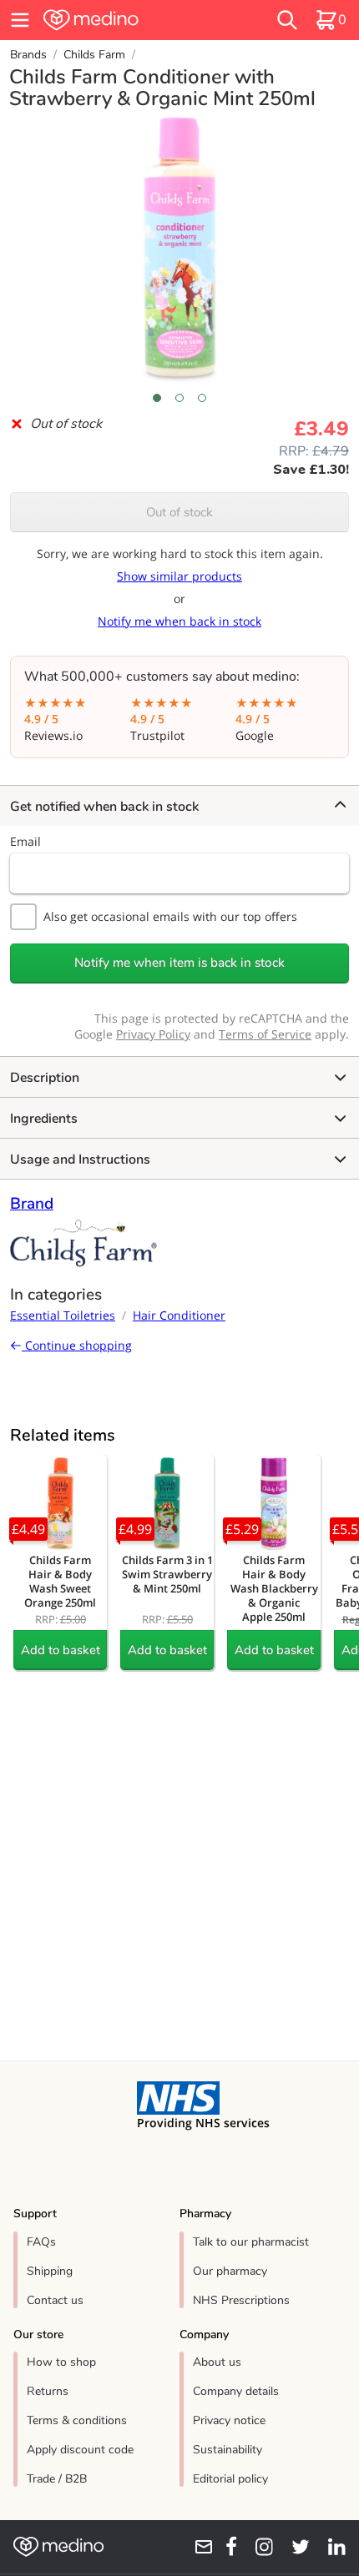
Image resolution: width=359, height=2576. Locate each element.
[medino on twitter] (295, 2547)
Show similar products (179, 576)
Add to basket (61, 1650)
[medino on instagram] (258, 2547)
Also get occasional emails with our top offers (170, 916)
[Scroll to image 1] (157, 398)
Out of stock (179, 512)
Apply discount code (80, 2450)
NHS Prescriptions (241, 2300)
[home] (125, 20)
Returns (48, 2391)
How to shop (61, 2362)
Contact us (55, 2300)
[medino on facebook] (225, 2547)
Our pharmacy (230, 2271)
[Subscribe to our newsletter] (198, 2547)
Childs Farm (94, 55)
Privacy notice (229, 2420)
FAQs (41, 2242)
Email (25, 841)
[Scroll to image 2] (180, 398)
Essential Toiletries (63, 1315)
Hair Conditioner (179, 1315)
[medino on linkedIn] (331, 2547)
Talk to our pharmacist (251, 2242)
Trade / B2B (57, 2479)
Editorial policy (230, 2479)
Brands (28, 55)
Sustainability (228, 2450)
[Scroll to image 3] (202, 398)
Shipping (50, 2271)
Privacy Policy (153, 1034)
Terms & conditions (77, 2420)
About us (217, 2362)
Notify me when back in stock (179, 621)
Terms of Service (265, 1034)
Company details (236, 2391)
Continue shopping (77, 1345)
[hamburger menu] (20, 20)
